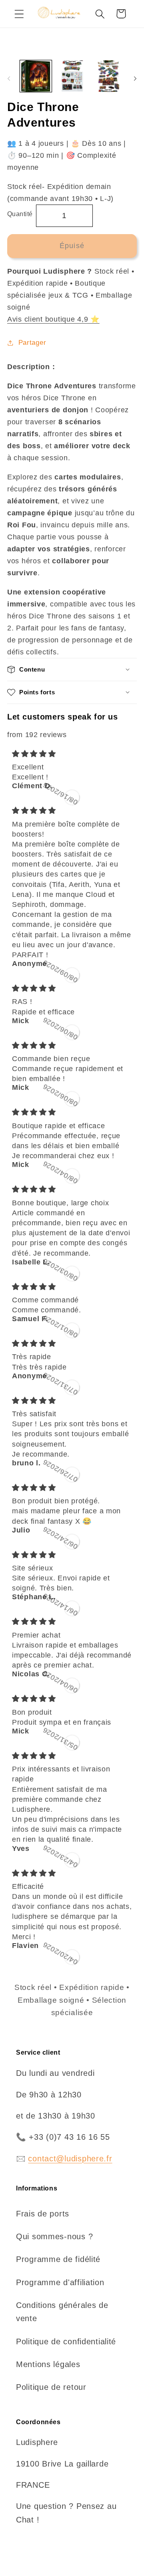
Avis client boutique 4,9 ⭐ (53, 319)
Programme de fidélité (58, 2259)
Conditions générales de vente (62, 2312)
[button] (19, 14)
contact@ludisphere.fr (70, 2159)
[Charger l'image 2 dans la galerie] (72, 76)
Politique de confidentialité (66, 2341)
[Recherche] (100, 14)
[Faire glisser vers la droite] (135, 79)
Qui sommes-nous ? (54, 2236)
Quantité (20, 214)
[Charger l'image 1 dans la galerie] (36, 76)
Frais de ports (43, 2214)
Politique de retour (51, 2387)
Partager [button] (32, 343)
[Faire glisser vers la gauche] (9, 79)
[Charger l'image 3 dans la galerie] (108, 76)
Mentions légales (48, 2364)
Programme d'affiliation (60, 2282)
